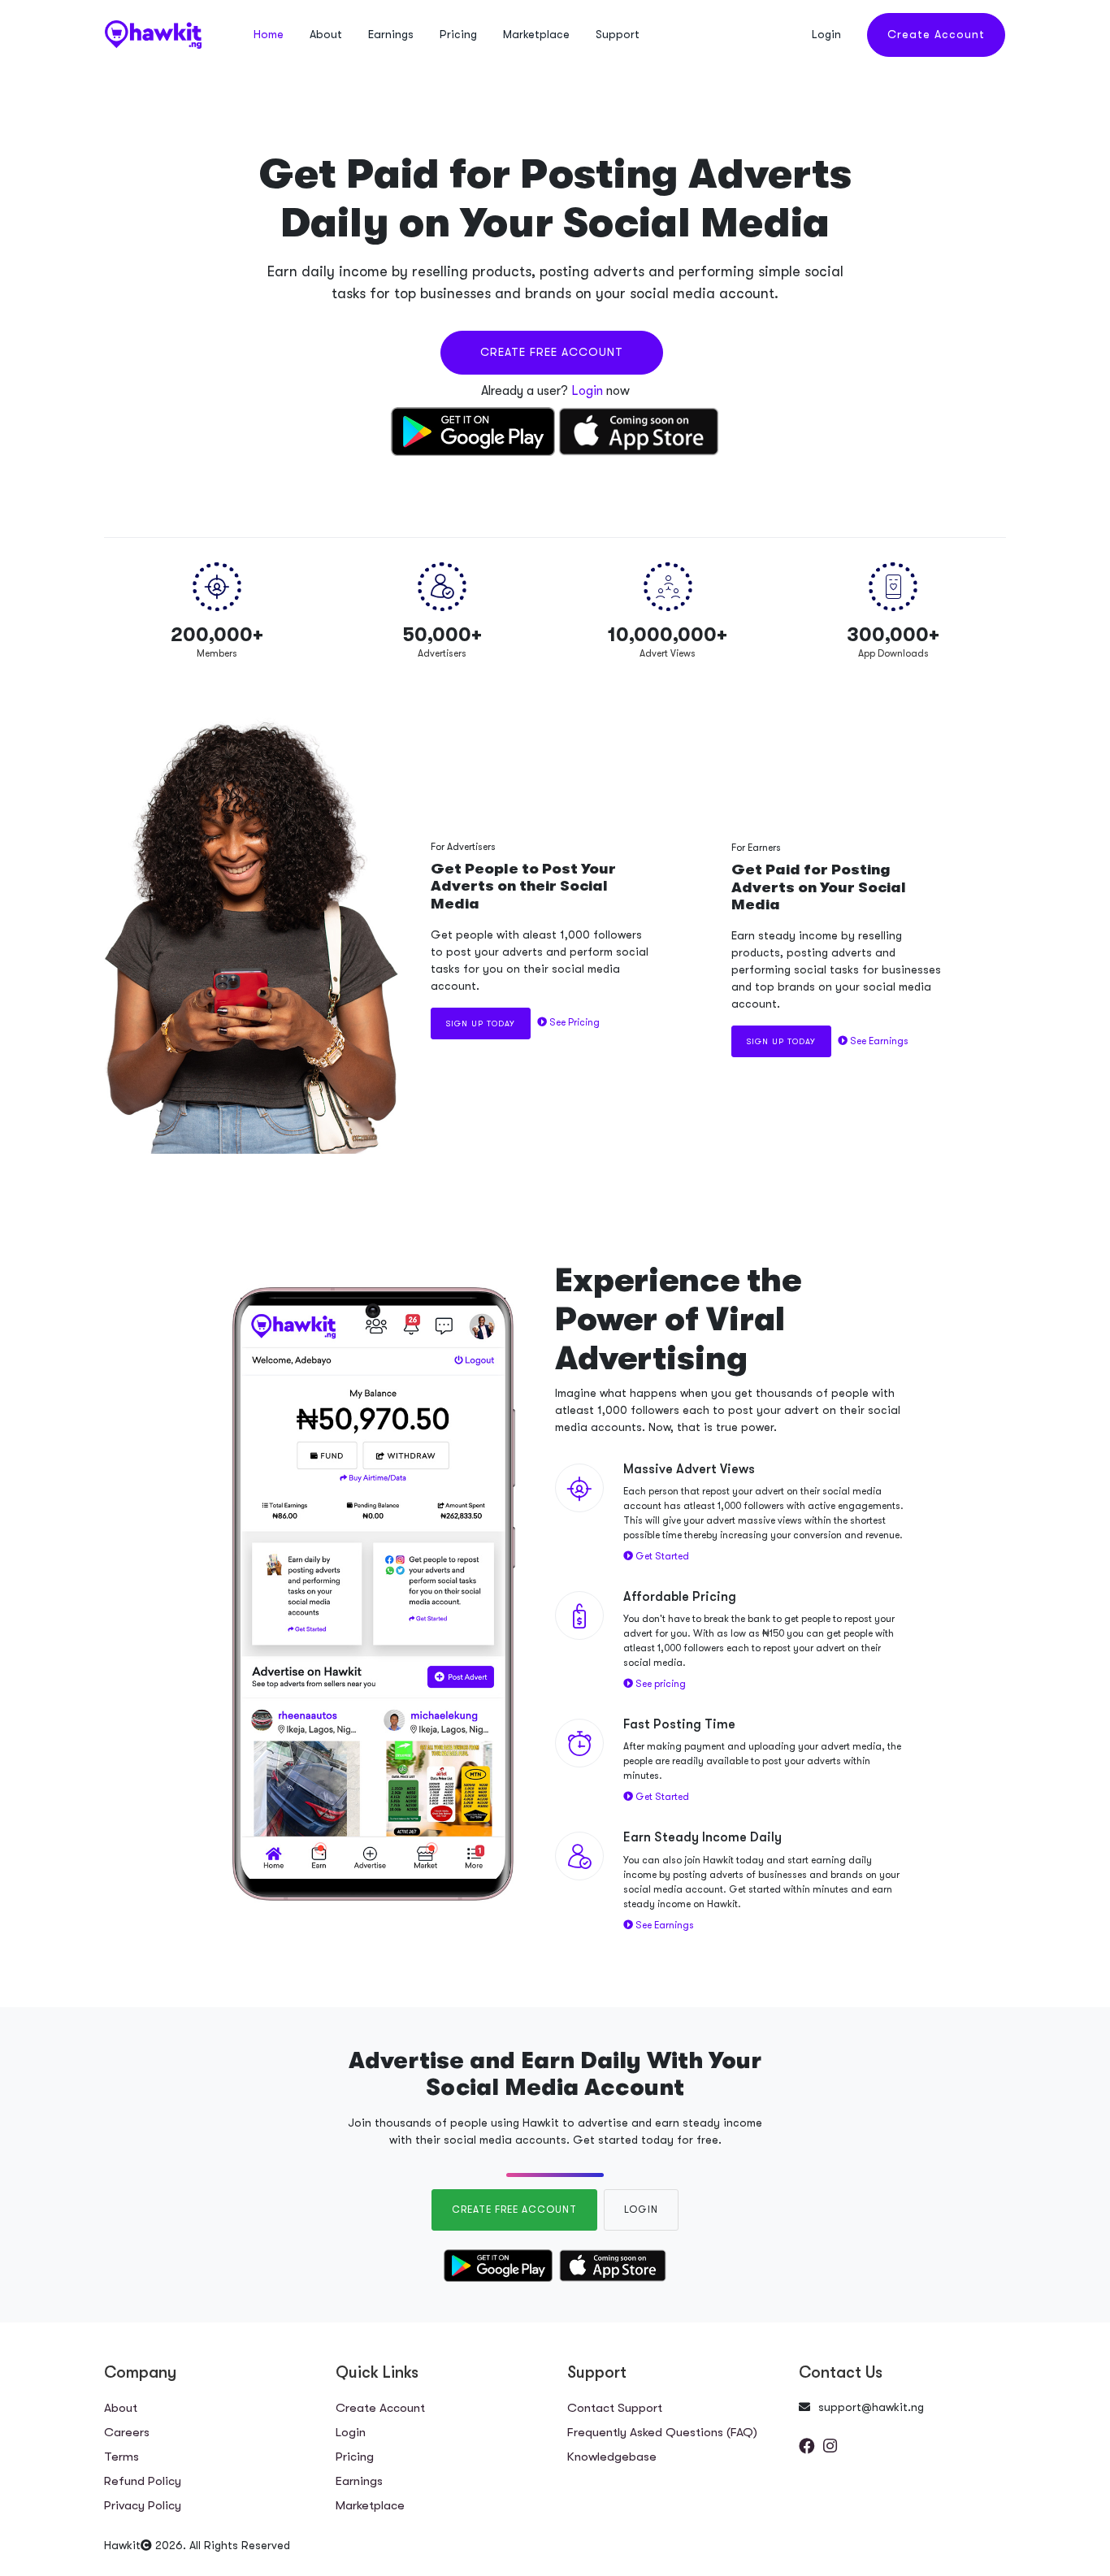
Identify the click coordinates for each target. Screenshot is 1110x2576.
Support (618, 34)
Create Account (936, 34)
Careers (127, 2432)
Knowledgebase (612, 2457)
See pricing (659, 1684)
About (326, 34)
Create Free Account (552, 352)
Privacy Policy (143, 2505)
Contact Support (615, 2408)
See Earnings (878, 1041)
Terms (121, 2457)
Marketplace (536, 34)
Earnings (391, 34)
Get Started (661, 1556)
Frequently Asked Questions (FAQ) (662, 2432)
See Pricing (573, 1022)
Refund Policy (143, 2481)
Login (826, 34)
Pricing (458, 34)
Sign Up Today (481, 1023)
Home (269, 34)
